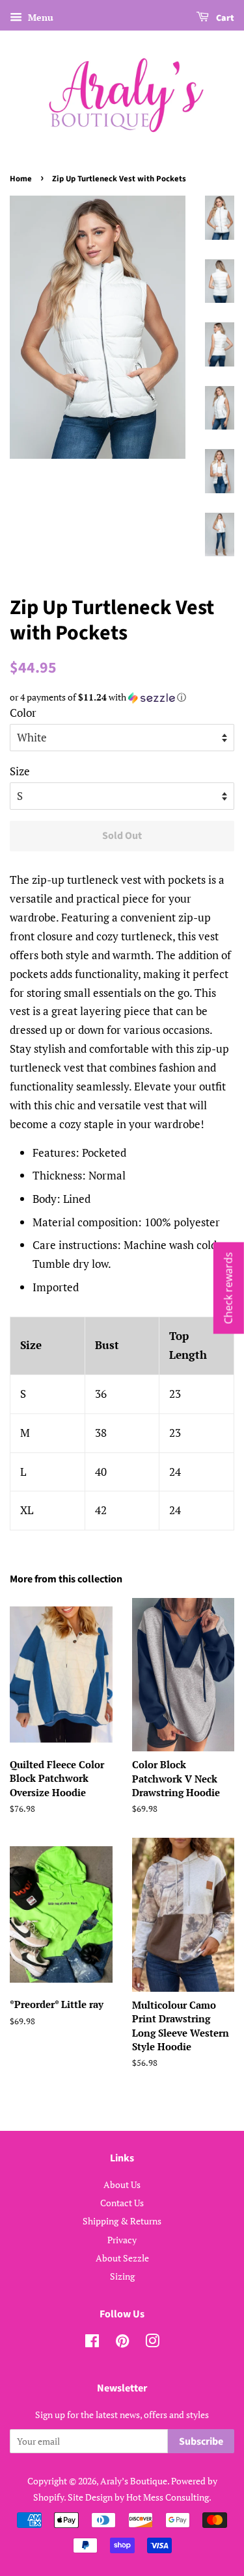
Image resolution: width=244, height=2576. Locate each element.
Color (23, 713)
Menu (39, 17)
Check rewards (228, 1288)
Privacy (122, 2240)
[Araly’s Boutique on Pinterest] (122, 2343)
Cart (224, 18)
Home (21, 179)
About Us (122, 2184)
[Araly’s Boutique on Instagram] (152, 2343)
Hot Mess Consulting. (169, 2497)
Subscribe (201, 2441)
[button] (122, 697)
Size (20, 771)
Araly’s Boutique (134, 2481)
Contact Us (122, 2203)
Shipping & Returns (122, 2221)
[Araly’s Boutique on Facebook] (92, 2343)
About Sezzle (122, 2258)
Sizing (122, 2276)
